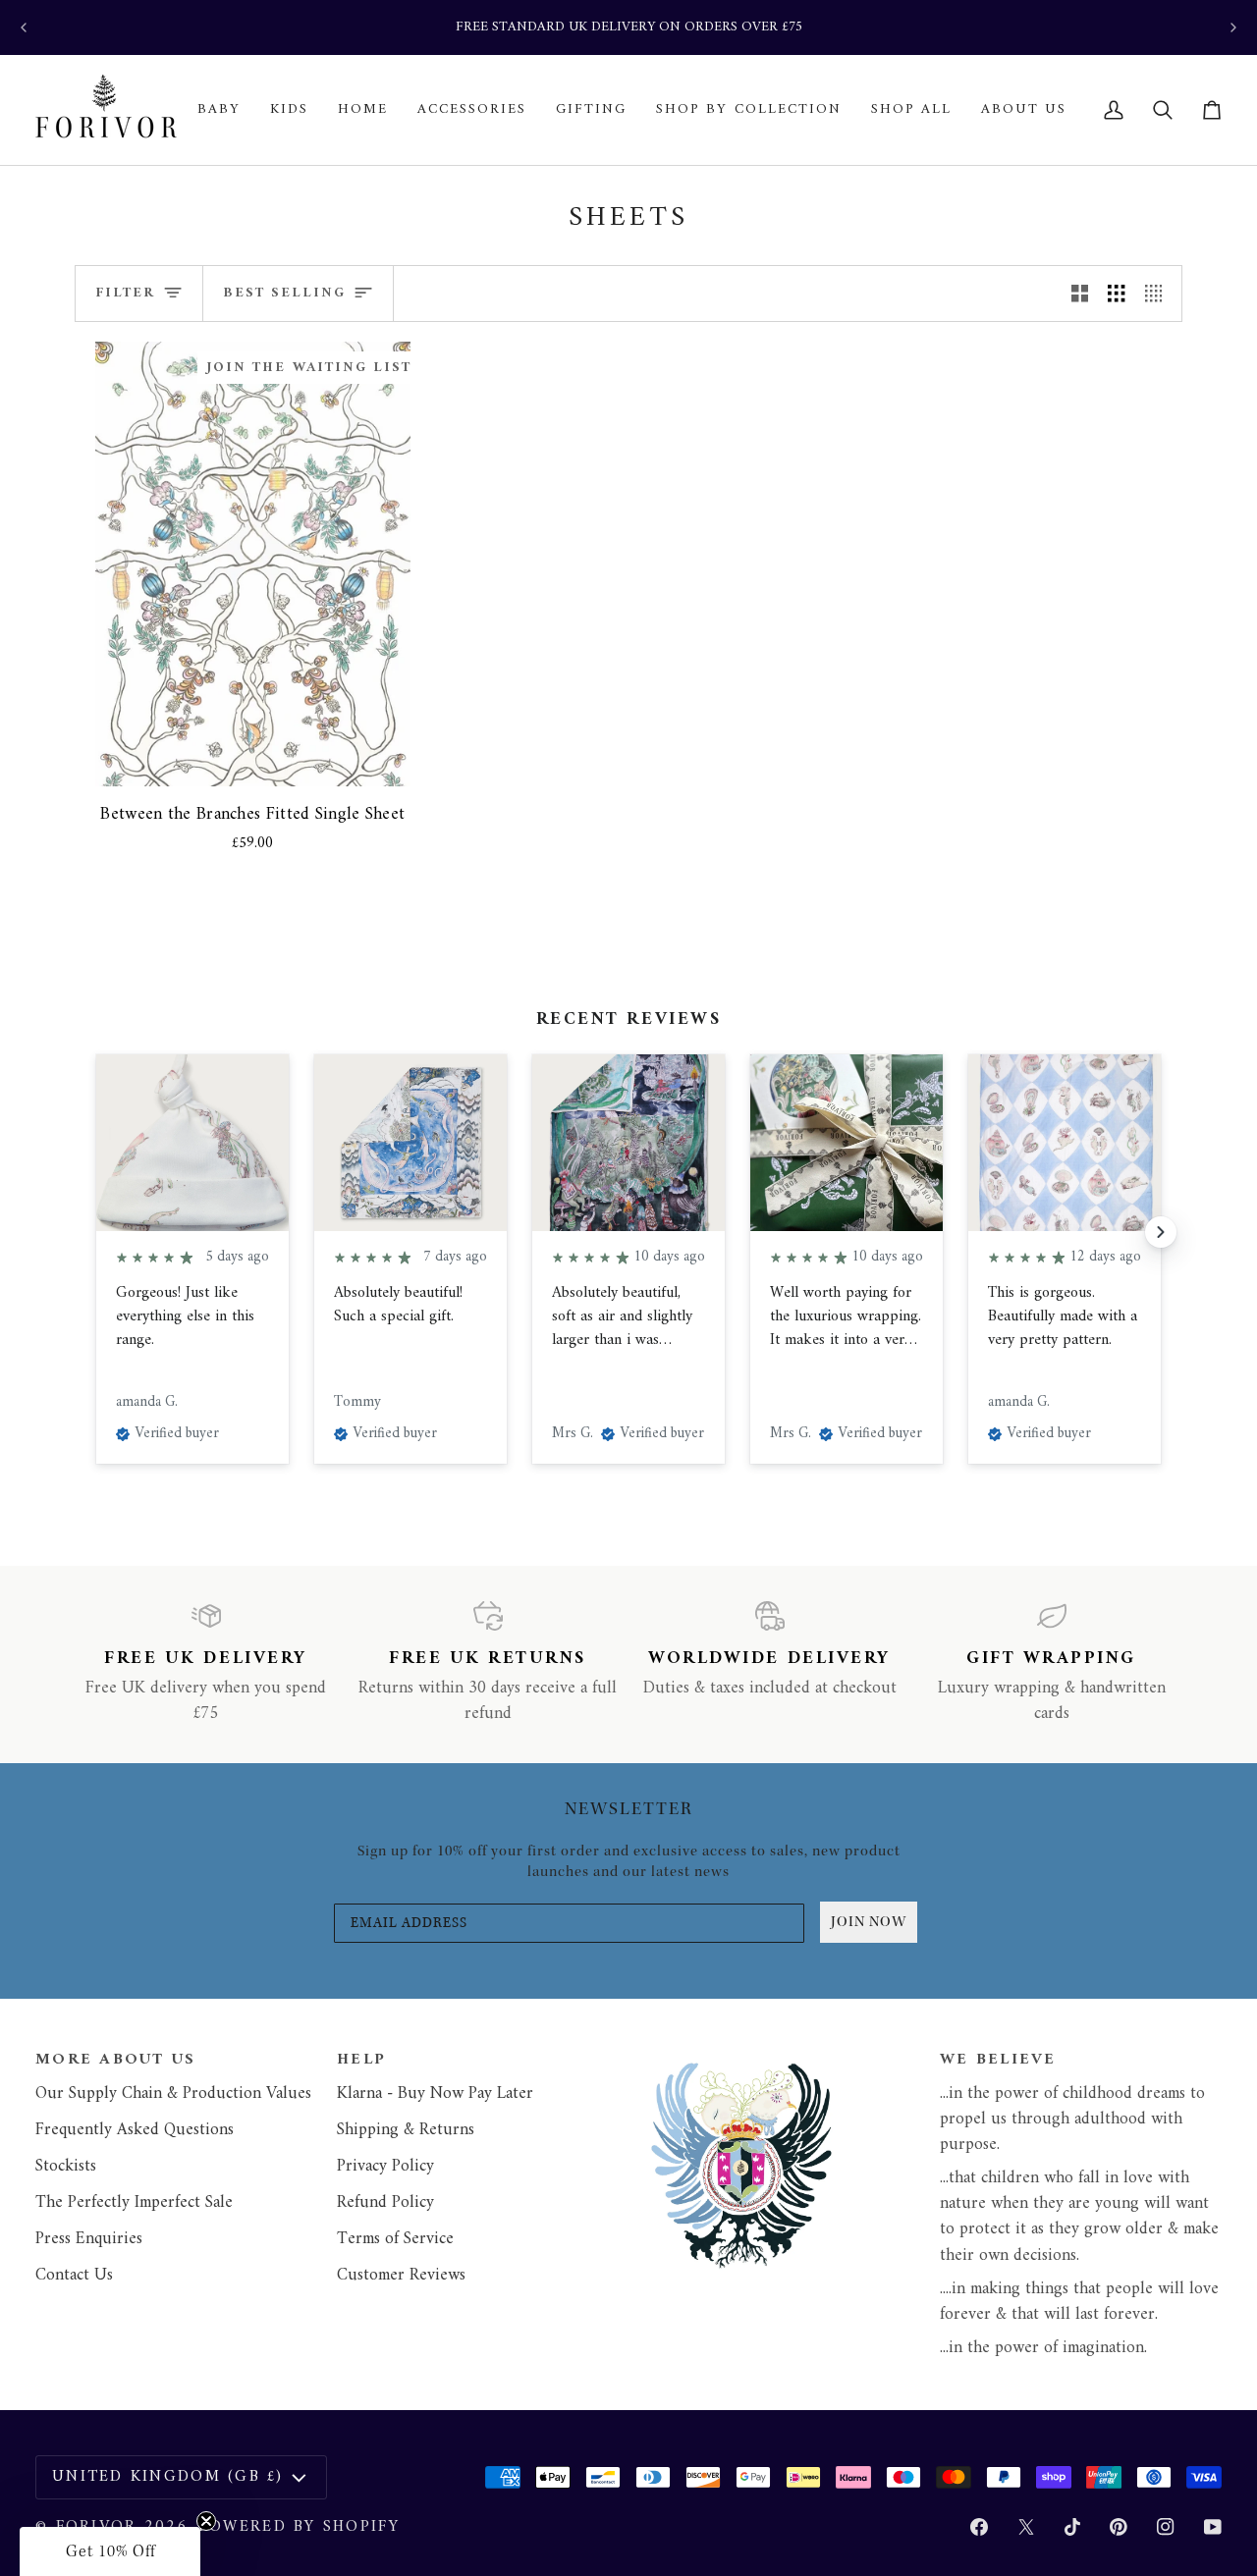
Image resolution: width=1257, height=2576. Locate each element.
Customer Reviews (401, 2275)
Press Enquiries (89, 2239)
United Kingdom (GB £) (168, 2477)
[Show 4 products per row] (1158, 293)
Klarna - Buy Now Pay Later (435, 2093)
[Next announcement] (1233, 27)
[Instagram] (1166, 2527)
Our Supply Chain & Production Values (173, 2093)
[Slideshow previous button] (96, 1232)
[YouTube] (1213, 2527)
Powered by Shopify (299, 2527)
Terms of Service (395, 2239)
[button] (219, 110)
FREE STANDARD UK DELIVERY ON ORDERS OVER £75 (629, 27)
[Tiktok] (1072, 2527)
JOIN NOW (869, 1922)
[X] (1026, 2527)
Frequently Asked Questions (135, 2130)
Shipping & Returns (406, 2130)
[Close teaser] (206, 2521)
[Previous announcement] (24, 27)
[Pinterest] (1119, 2527)
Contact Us (74, 2275)
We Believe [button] (998, 2061)
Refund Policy (385, 2202)
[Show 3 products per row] (1116, 293)
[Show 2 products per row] (1080, 293)
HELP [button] (361, 2061)
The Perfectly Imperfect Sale (134, 2202)
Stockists (66, 2166)
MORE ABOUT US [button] (116, 2061)
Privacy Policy (385, 2166)
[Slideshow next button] (1161, 1232)
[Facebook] (979, 2527)
